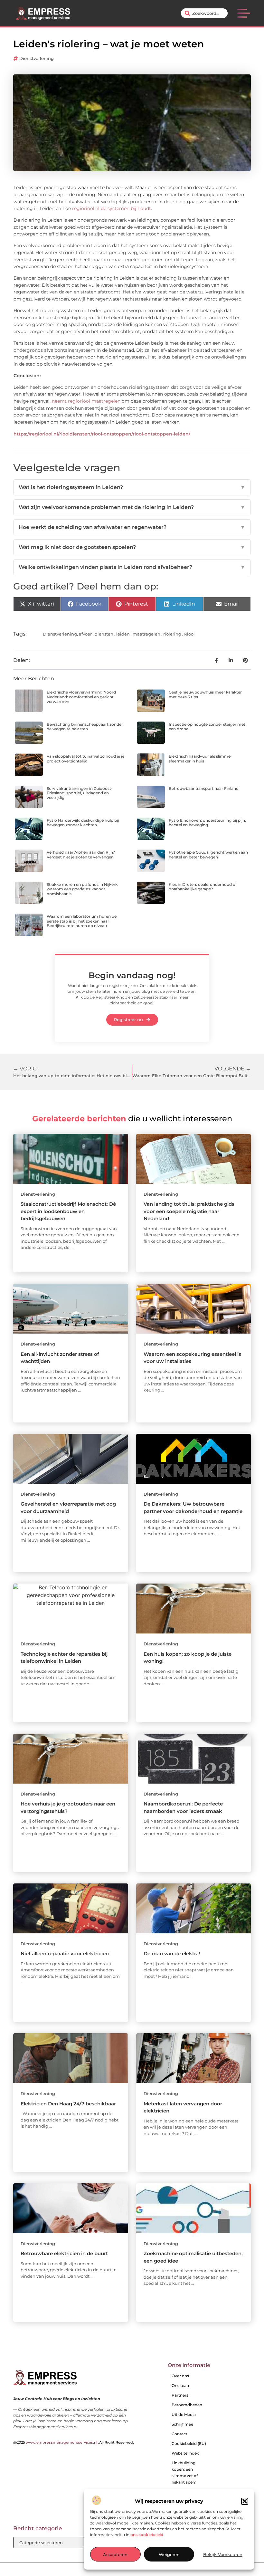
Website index (185, 2453)
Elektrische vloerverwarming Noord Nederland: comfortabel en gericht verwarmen (81, 697)
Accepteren (115, 2554)
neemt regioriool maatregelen (85, 401)
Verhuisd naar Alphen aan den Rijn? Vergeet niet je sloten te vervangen (81, 854)
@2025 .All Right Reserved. (74, 2442)
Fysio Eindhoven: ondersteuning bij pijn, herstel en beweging (207, 823)
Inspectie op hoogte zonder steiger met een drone (207, 727)
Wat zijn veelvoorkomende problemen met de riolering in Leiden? (132, 507)
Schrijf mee (182, 2424)
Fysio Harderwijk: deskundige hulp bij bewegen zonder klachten (83, 823)
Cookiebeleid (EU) (189, 2443)
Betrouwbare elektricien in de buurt (64, 2253)
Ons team (181, 2385)
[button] (245, 2501)
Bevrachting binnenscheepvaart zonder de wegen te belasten (85, 727)
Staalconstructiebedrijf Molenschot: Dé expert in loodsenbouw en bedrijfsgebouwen (68, 1211)
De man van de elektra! (172, 1954)
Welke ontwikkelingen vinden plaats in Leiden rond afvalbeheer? (132, 567)
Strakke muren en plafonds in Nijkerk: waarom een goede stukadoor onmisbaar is (83, 889)
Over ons (180, 2376)
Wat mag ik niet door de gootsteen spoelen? (132, 547)
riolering (172, 634)
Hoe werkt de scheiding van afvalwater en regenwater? (132, 527)
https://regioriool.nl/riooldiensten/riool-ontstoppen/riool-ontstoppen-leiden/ (102, 434)
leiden (123, 634)
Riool (189, 634)
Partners (180, 2395)
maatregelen (146, 634)
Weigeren (169, 2554)
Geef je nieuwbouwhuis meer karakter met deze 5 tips (205, 694)
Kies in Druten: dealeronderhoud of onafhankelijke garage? (203, 887)
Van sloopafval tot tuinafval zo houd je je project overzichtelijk (85, 758)
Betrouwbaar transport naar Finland (204, 788)
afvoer (85, 634)
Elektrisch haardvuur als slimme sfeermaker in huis (200, 758)
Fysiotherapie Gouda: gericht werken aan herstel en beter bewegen (208, 854)
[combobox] (204, 13)
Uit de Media (184, 2414)
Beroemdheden (187, 2405)
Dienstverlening (37, 58)
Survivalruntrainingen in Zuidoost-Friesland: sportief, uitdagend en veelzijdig (80, 793)
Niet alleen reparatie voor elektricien (65, 1954)
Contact (179, 2434)
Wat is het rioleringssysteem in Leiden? (132, 487)
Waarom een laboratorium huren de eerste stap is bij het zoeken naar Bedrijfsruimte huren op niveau (82, 921)
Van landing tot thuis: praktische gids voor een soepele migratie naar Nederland (189, 1211)
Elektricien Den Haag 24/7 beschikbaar (68, 2104)
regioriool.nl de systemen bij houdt (112, 208)
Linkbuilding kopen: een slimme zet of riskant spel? (185, 2472)
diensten (104, 634)
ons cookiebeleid (147, 2535)
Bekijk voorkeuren (223, 2554)
